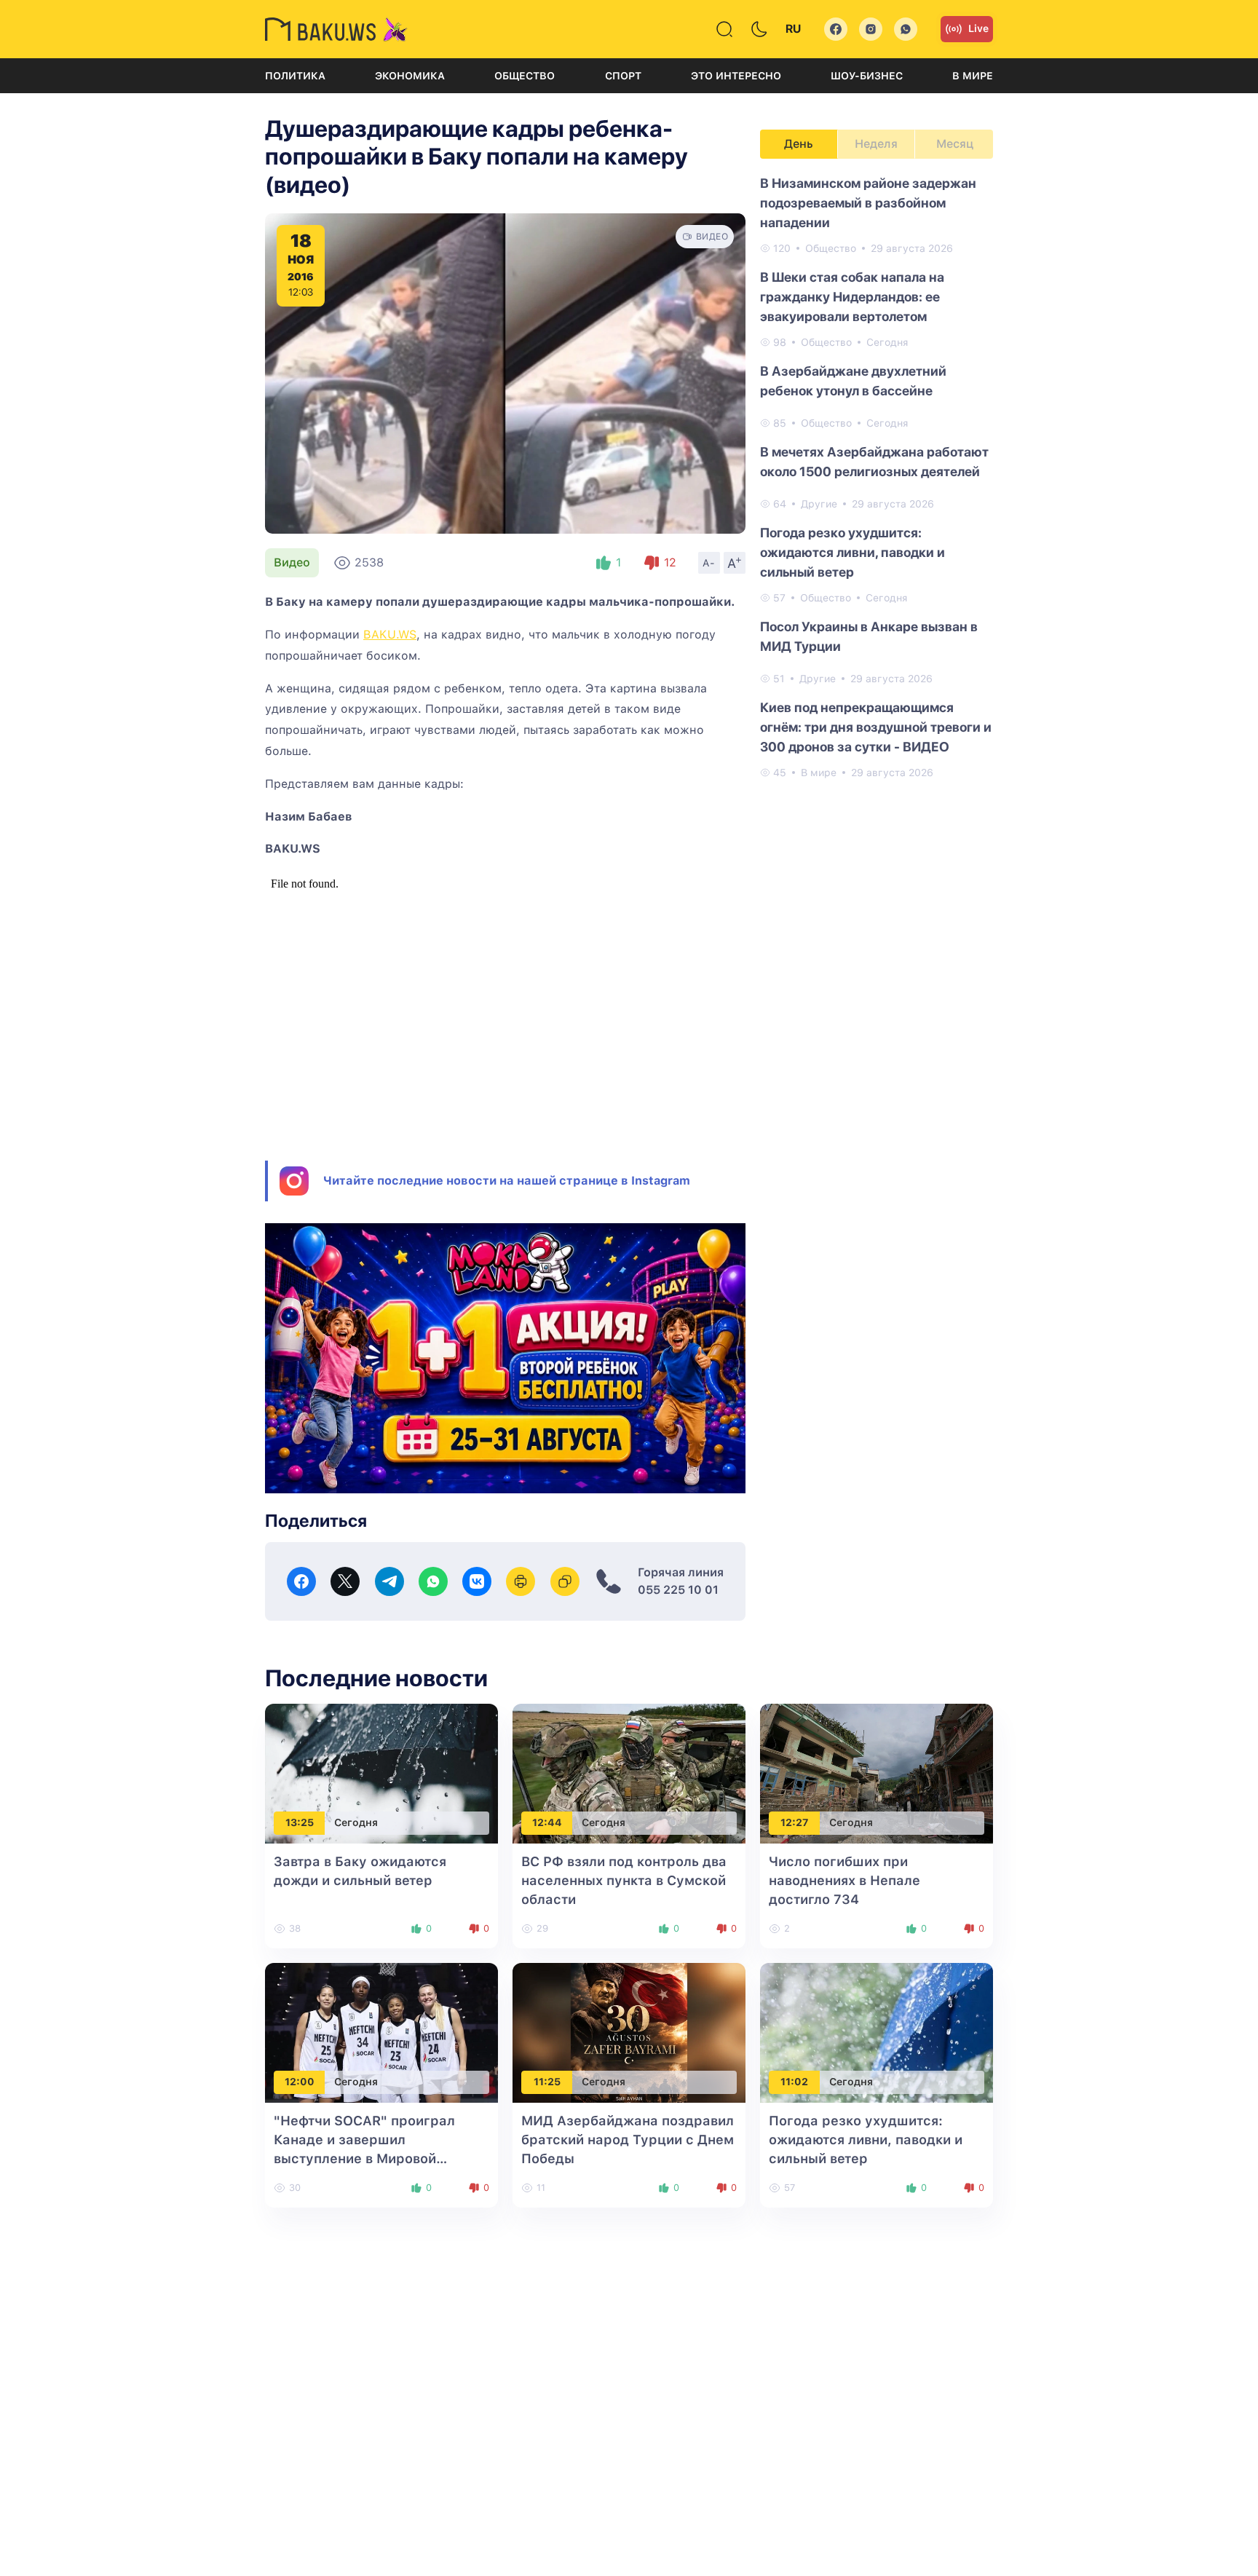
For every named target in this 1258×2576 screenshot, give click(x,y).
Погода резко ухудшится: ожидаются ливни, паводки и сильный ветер (852, 552)
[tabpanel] (877, 477)
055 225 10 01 (678, 1590)
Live (978, 28)
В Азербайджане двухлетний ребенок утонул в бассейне (853, 381)
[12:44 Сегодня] (629, 1773)
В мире (973, 76)
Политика (295, 76)
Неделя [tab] (876, 144)
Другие (819, 504)
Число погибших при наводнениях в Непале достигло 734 (844, 1880)
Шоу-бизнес (867, 76)
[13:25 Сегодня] (381, 1773)
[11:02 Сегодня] (877, 2032)
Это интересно (736, 76)
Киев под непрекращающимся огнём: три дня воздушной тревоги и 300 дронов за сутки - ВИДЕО (876, 727)
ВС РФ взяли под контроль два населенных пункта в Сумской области (624, 1880)
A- (709, 563)
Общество (525, 76)
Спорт (623, 76)
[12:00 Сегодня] (381, 2032)
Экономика (410, 76)
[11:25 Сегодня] (629, 2032)
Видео (292, 562)
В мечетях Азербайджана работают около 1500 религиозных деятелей (874, 462)
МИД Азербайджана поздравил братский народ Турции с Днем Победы (628, 2140)
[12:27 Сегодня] (877, 1773)
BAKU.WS (390, 635)
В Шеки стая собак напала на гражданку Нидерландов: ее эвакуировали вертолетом (852, 297)
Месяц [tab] (955, 144)
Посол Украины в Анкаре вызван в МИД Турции (869, 636)
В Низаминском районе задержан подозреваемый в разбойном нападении (868, 203)
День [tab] (799, 144)
